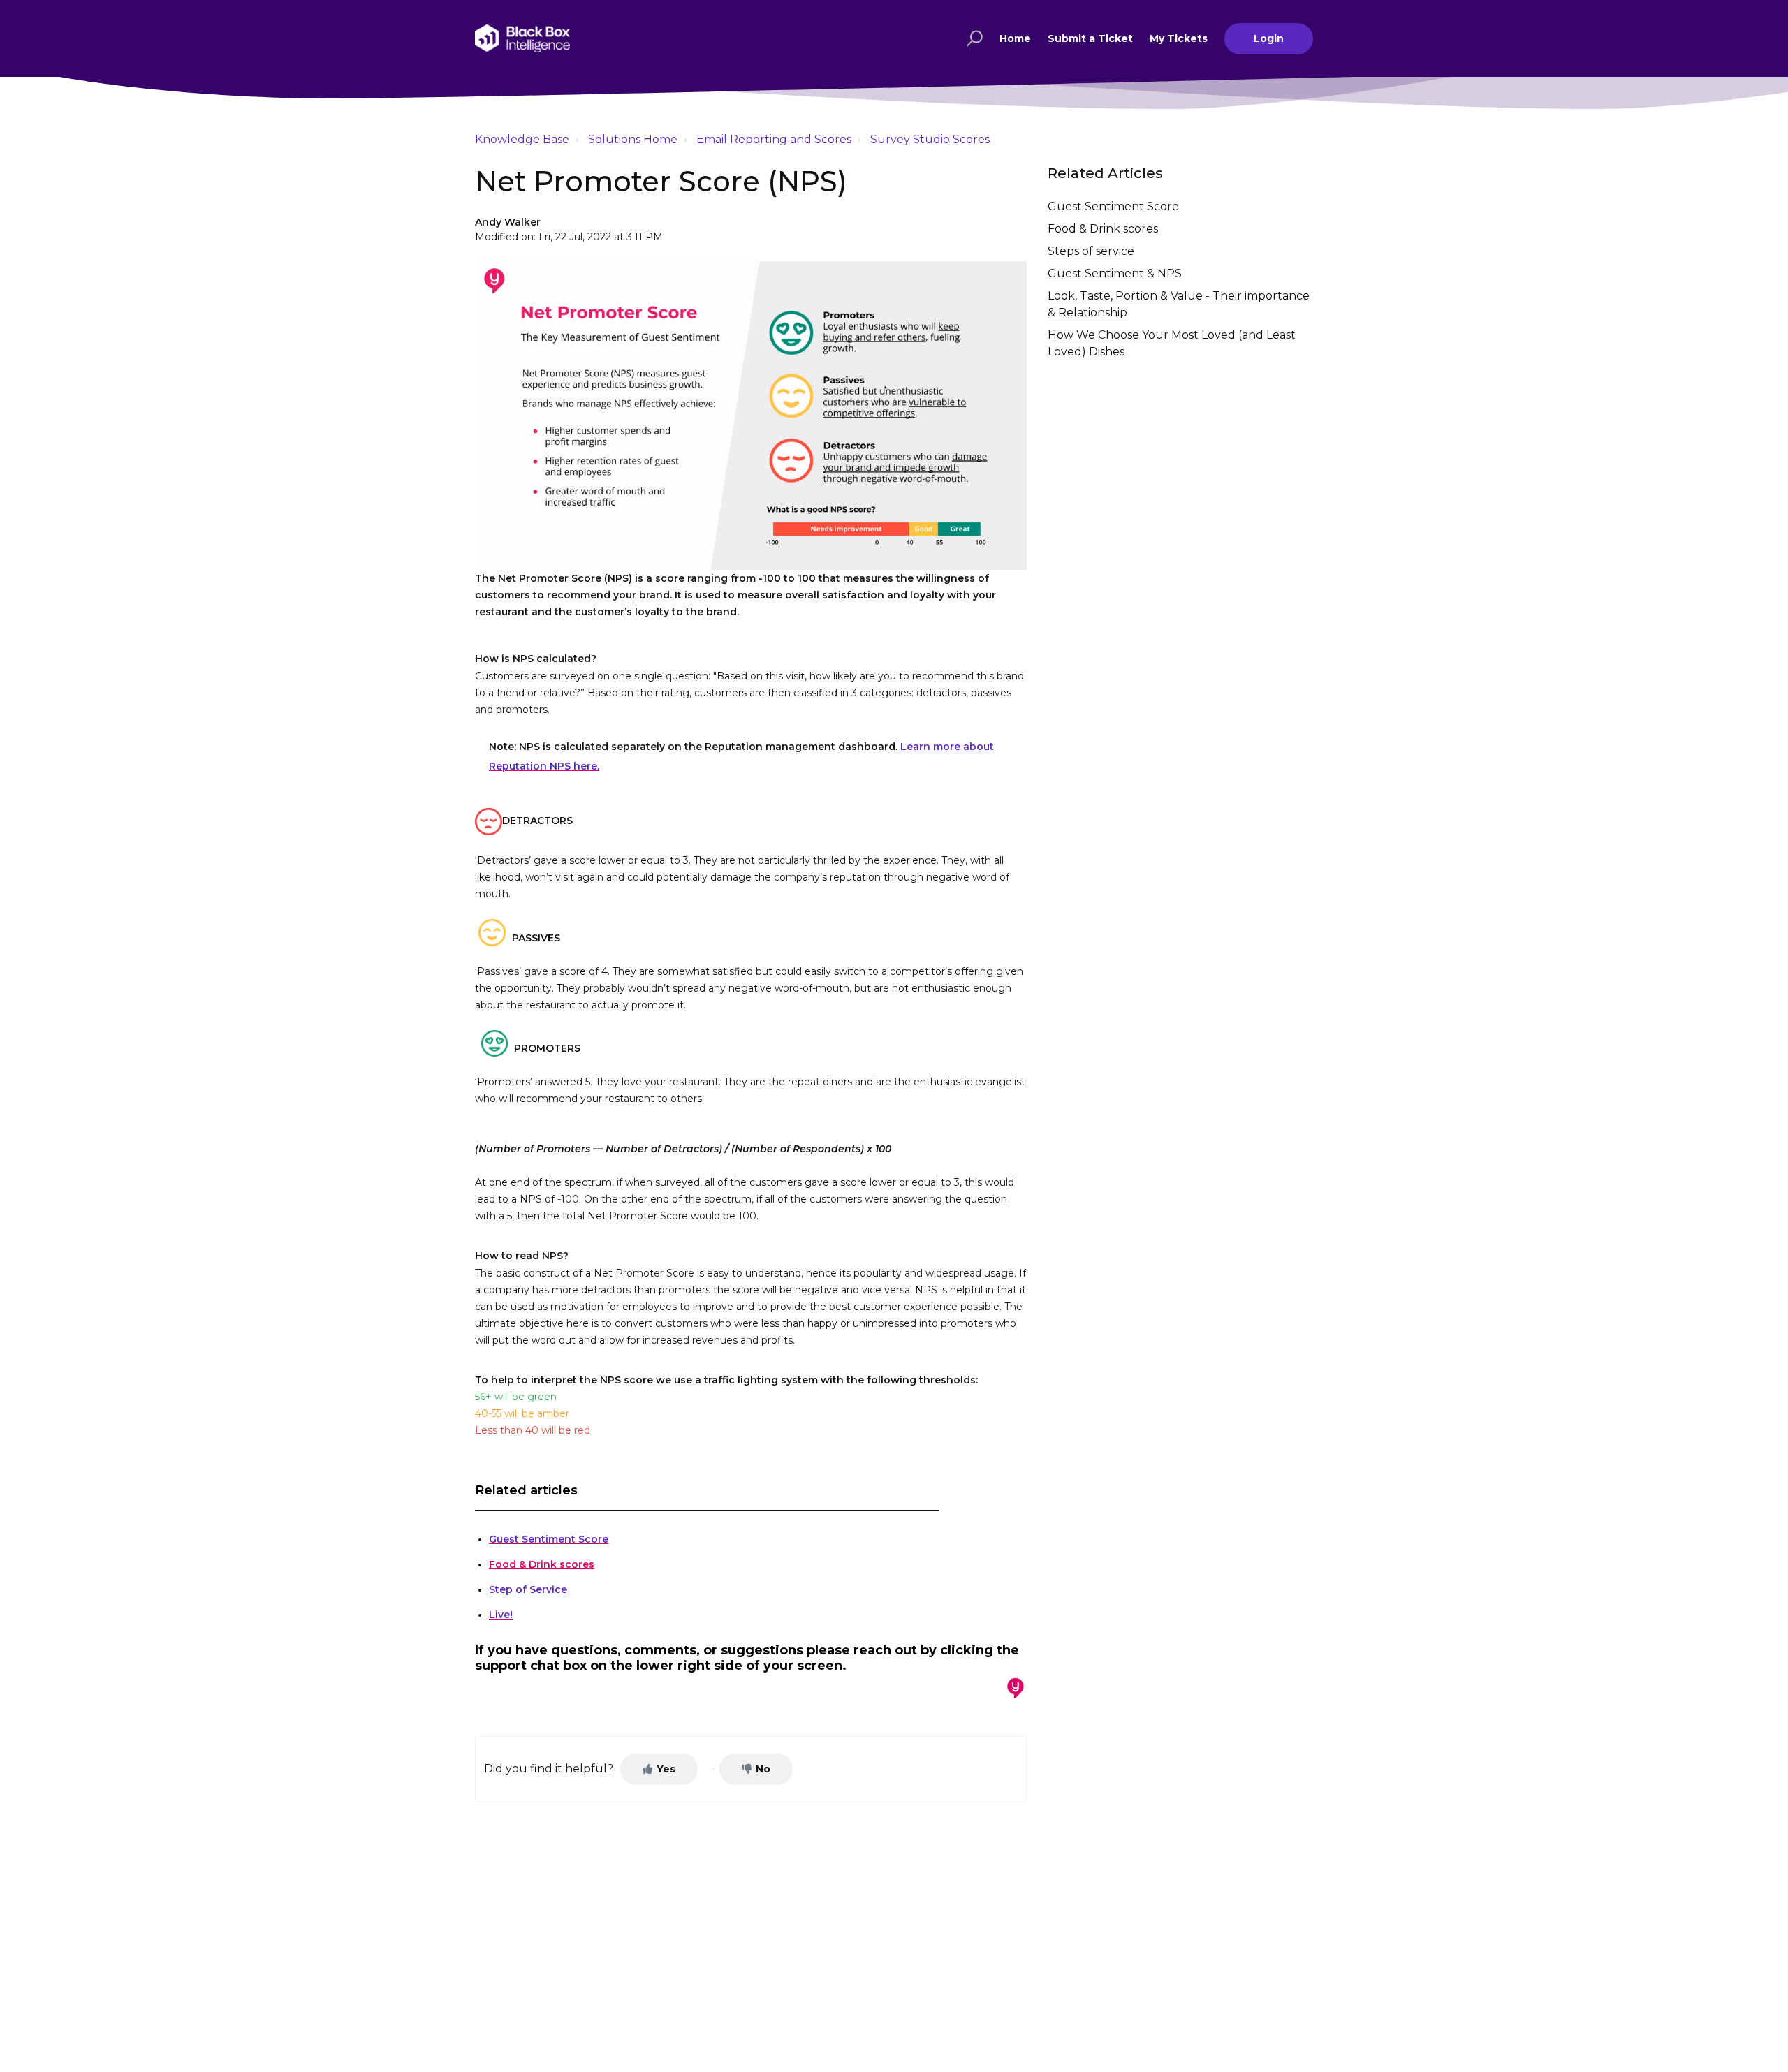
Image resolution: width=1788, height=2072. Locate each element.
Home (1015, 38)
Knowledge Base (522, 139)
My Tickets (1179, 38)
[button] (973, 38)
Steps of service (1091, 251)
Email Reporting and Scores (774, 139)
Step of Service (528, 1589)
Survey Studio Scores (930, 139)
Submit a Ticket (1090, 38)
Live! (501, 1615)
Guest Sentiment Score (549, 1539)
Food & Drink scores (542, 1564)
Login (1269, 38)
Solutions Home (633, 139)
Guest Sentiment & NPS (1115, 273)
